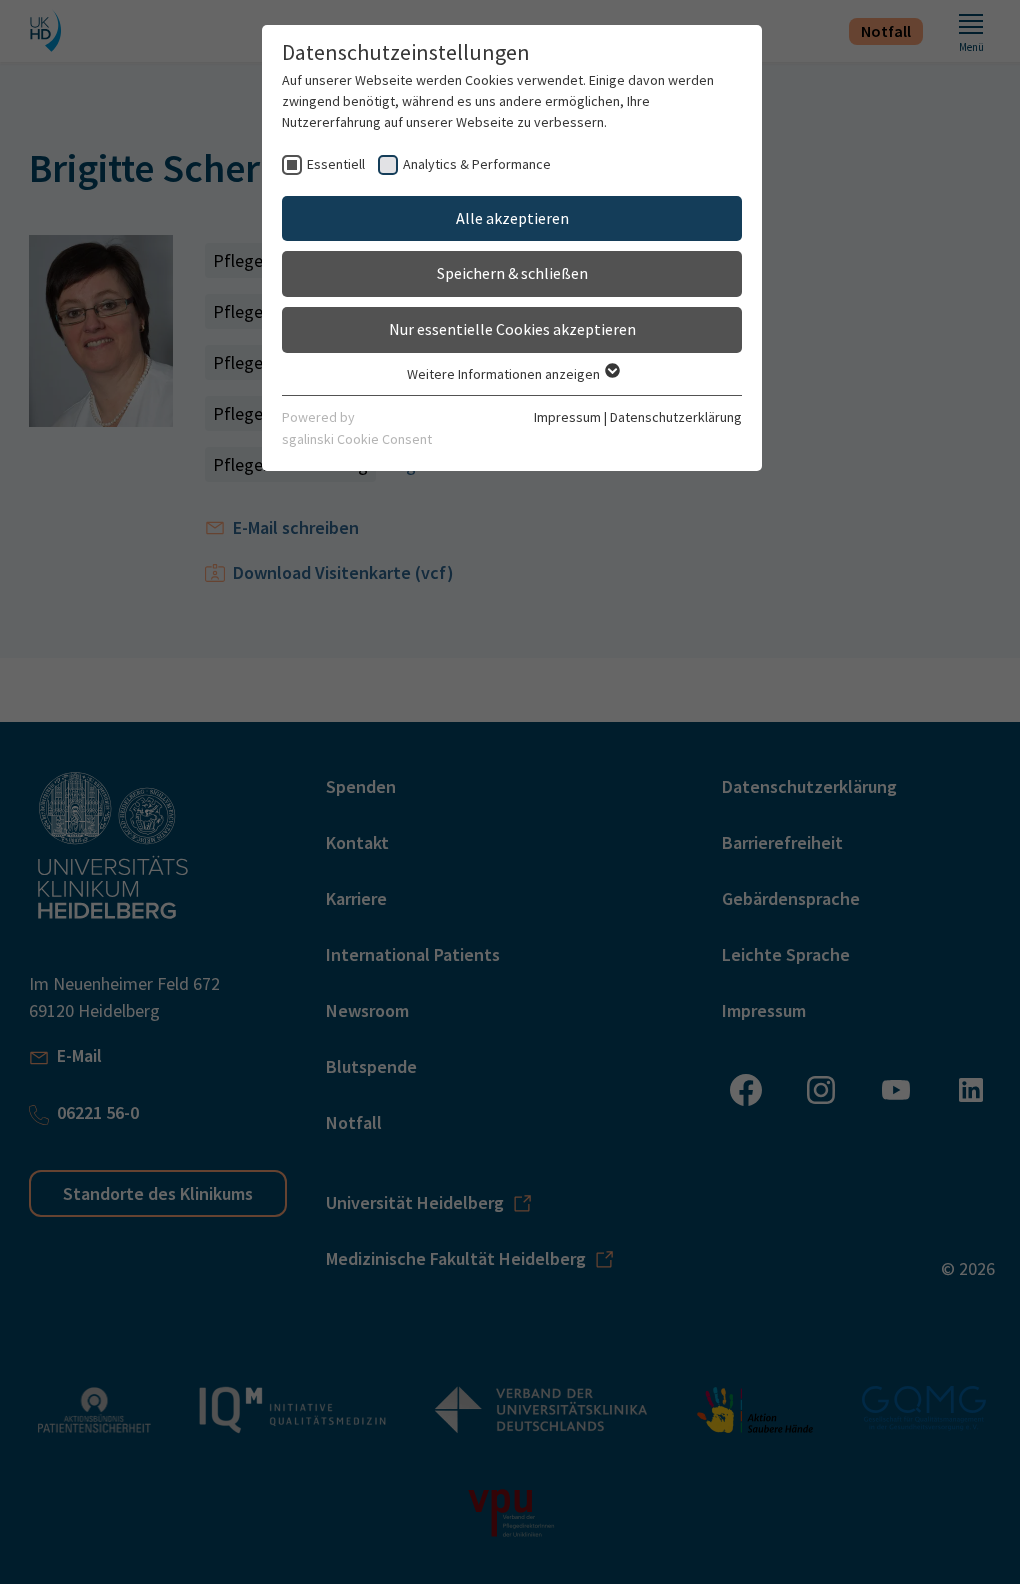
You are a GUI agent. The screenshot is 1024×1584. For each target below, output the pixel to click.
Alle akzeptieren (512, 218)
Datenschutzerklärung (676, 417)
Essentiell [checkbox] (336, 164)
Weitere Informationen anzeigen (505, 374)
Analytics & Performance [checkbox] (477, 164)
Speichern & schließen (512, 273)
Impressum (567, 417)
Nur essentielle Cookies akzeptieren (512, 329)
